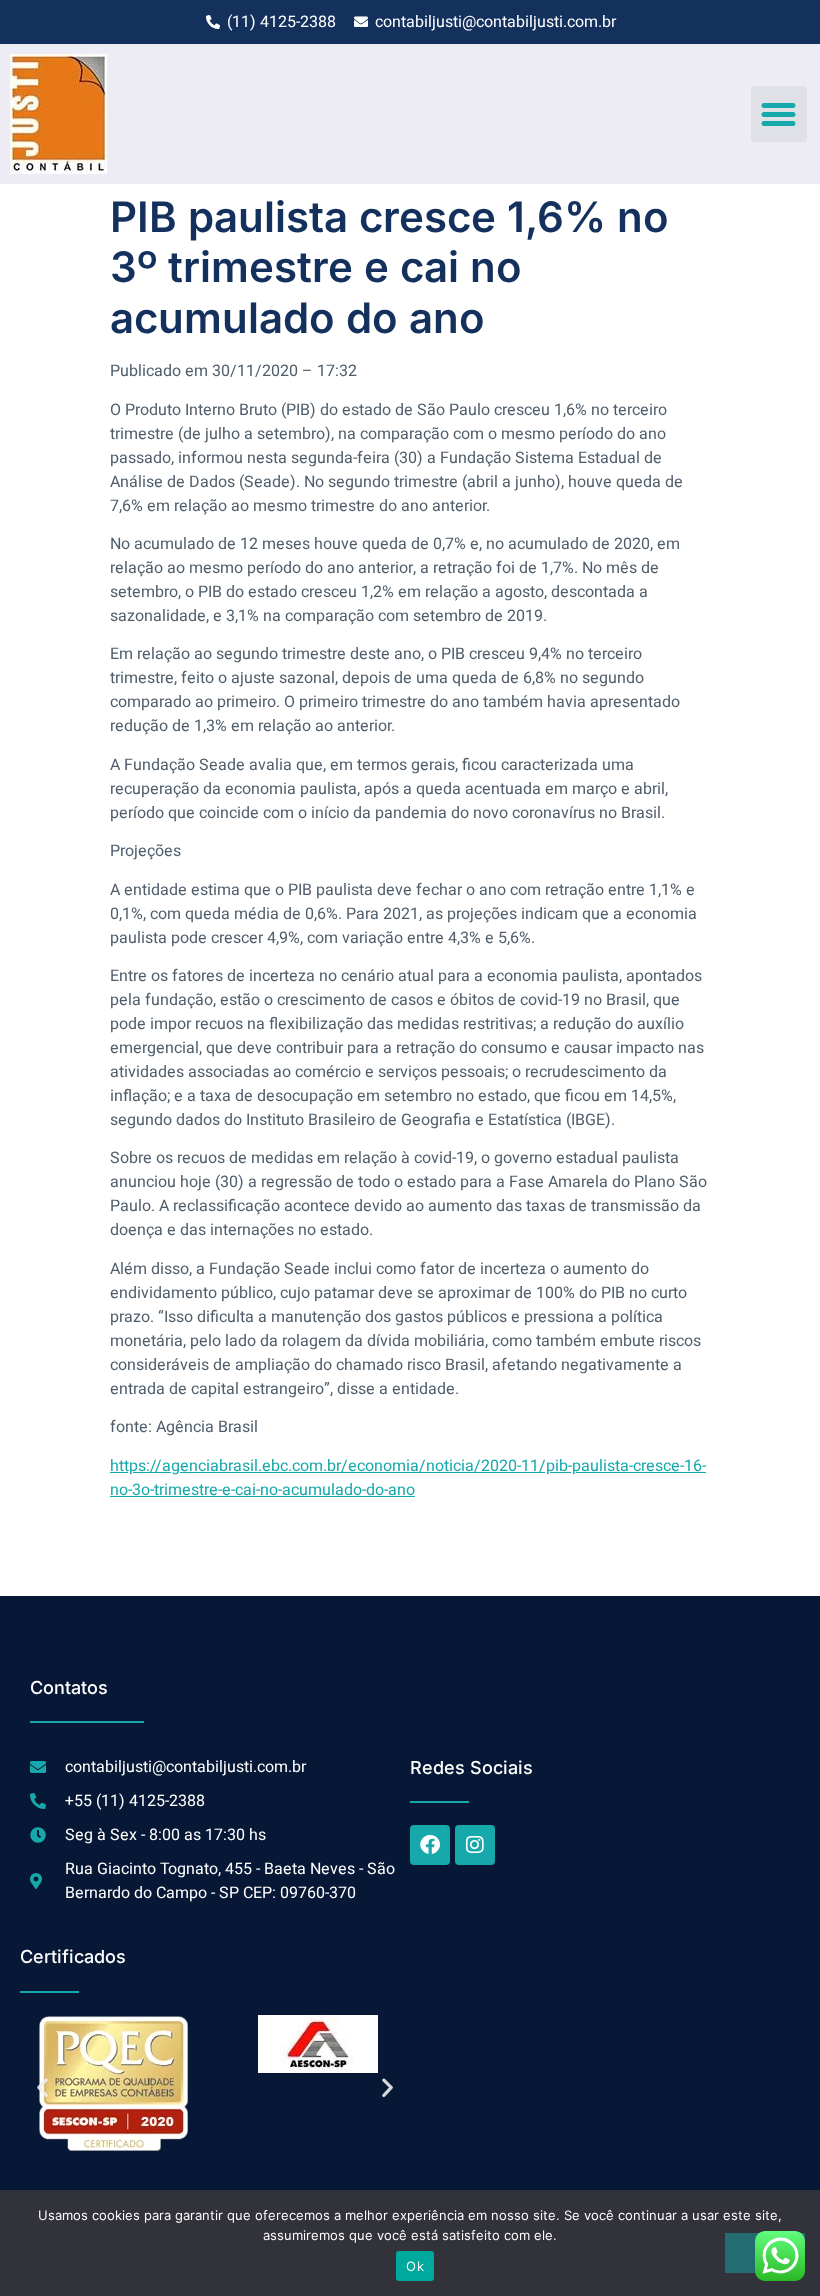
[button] (779, 114)
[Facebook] (430, 1845)
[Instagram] (475, 1845)
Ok (415, 2266)
